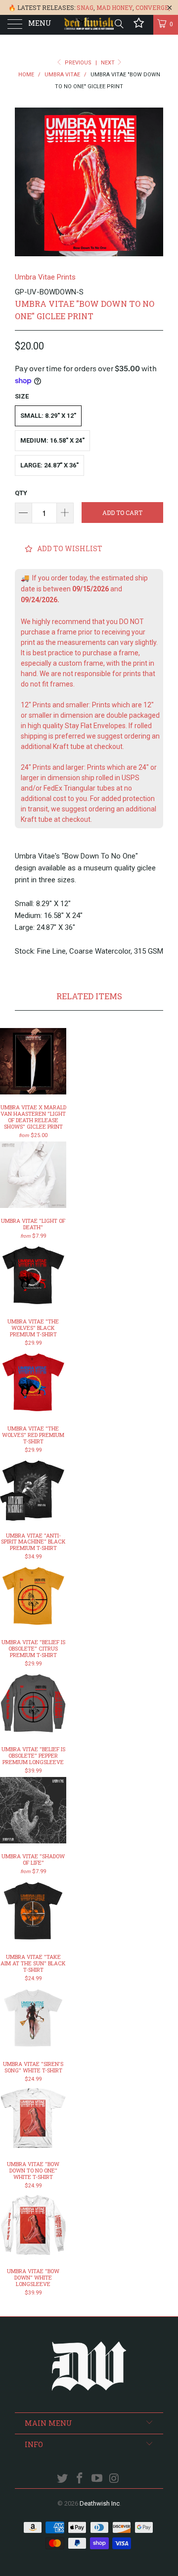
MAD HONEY (114, 7)
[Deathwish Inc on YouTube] (97, 2479)
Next (109, 63)
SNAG (85, 7)
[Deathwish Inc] (89, 25)
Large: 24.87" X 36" (49, 465)
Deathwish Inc (100, 2503)
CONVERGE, (153, 7)
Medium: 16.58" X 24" (52, 440)
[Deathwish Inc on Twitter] (63, 2479)
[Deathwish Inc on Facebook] (80, 2479)
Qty (21, 493)
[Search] (118, 24)
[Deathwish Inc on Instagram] (114, 2479)
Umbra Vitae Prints (45, 277)
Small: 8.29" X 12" (48, 416)
